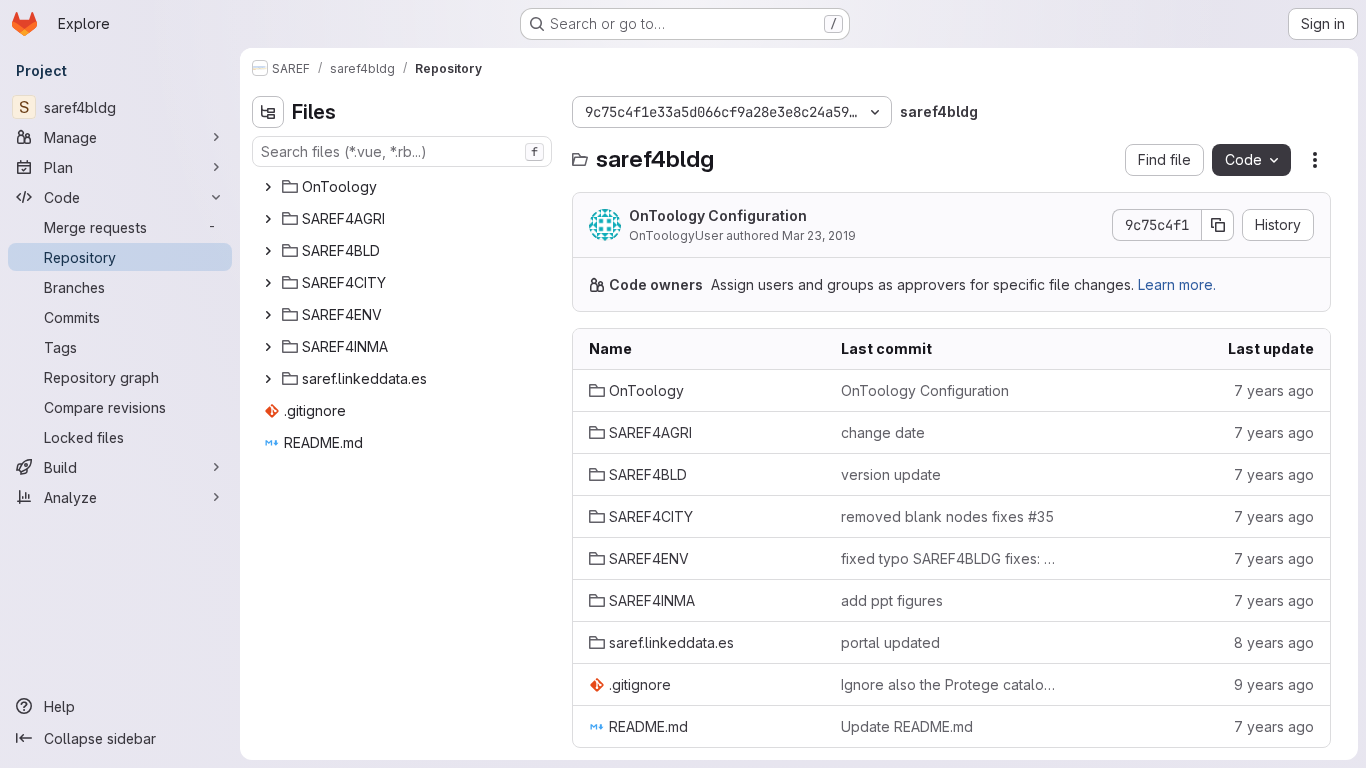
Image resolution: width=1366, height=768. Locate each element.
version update (891, 474)
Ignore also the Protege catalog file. (951, 684)
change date (883, 432)
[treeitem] (404, 187)
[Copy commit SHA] (1218, 225)
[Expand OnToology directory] (268, 187)
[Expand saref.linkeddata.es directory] (268, 379)
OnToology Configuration (718, 215)
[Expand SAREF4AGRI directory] (268, 219)
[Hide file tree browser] (268, 112)
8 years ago (1274, 642)
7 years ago (1274, 390)
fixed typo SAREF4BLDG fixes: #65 (951, 558)
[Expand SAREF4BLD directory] (268, 251)
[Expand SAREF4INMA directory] (268, 347)
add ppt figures (892, 600)
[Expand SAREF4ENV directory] (268, 315)
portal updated (890, 642)
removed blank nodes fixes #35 (947, 516)
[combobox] (402, 151)
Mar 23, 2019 (819, 235)
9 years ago (1274, 684)
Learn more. (1177, 284)
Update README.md (907, 726)
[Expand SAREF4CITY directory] (268, 283)
